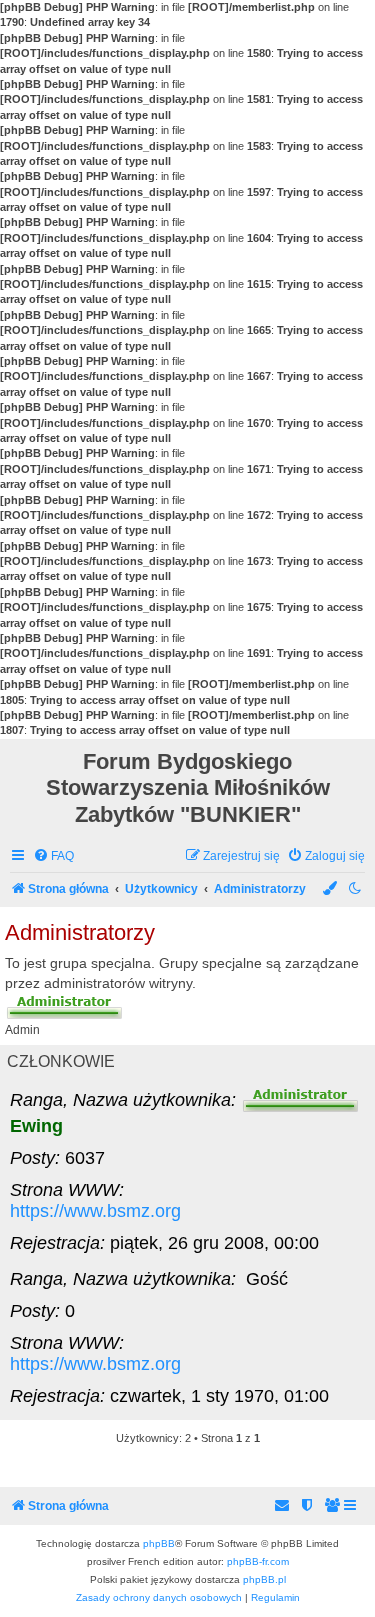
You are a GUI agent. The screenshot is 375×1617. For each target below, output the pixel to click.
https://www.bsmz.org (95, 1211)
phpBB (159, 1543)
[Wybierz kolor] (331, 888)
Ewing (36, 1126)
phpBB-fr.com (258, 1561)
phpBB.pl (264, 1579)
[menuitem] (53, 856)
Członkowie (61, 1061)
